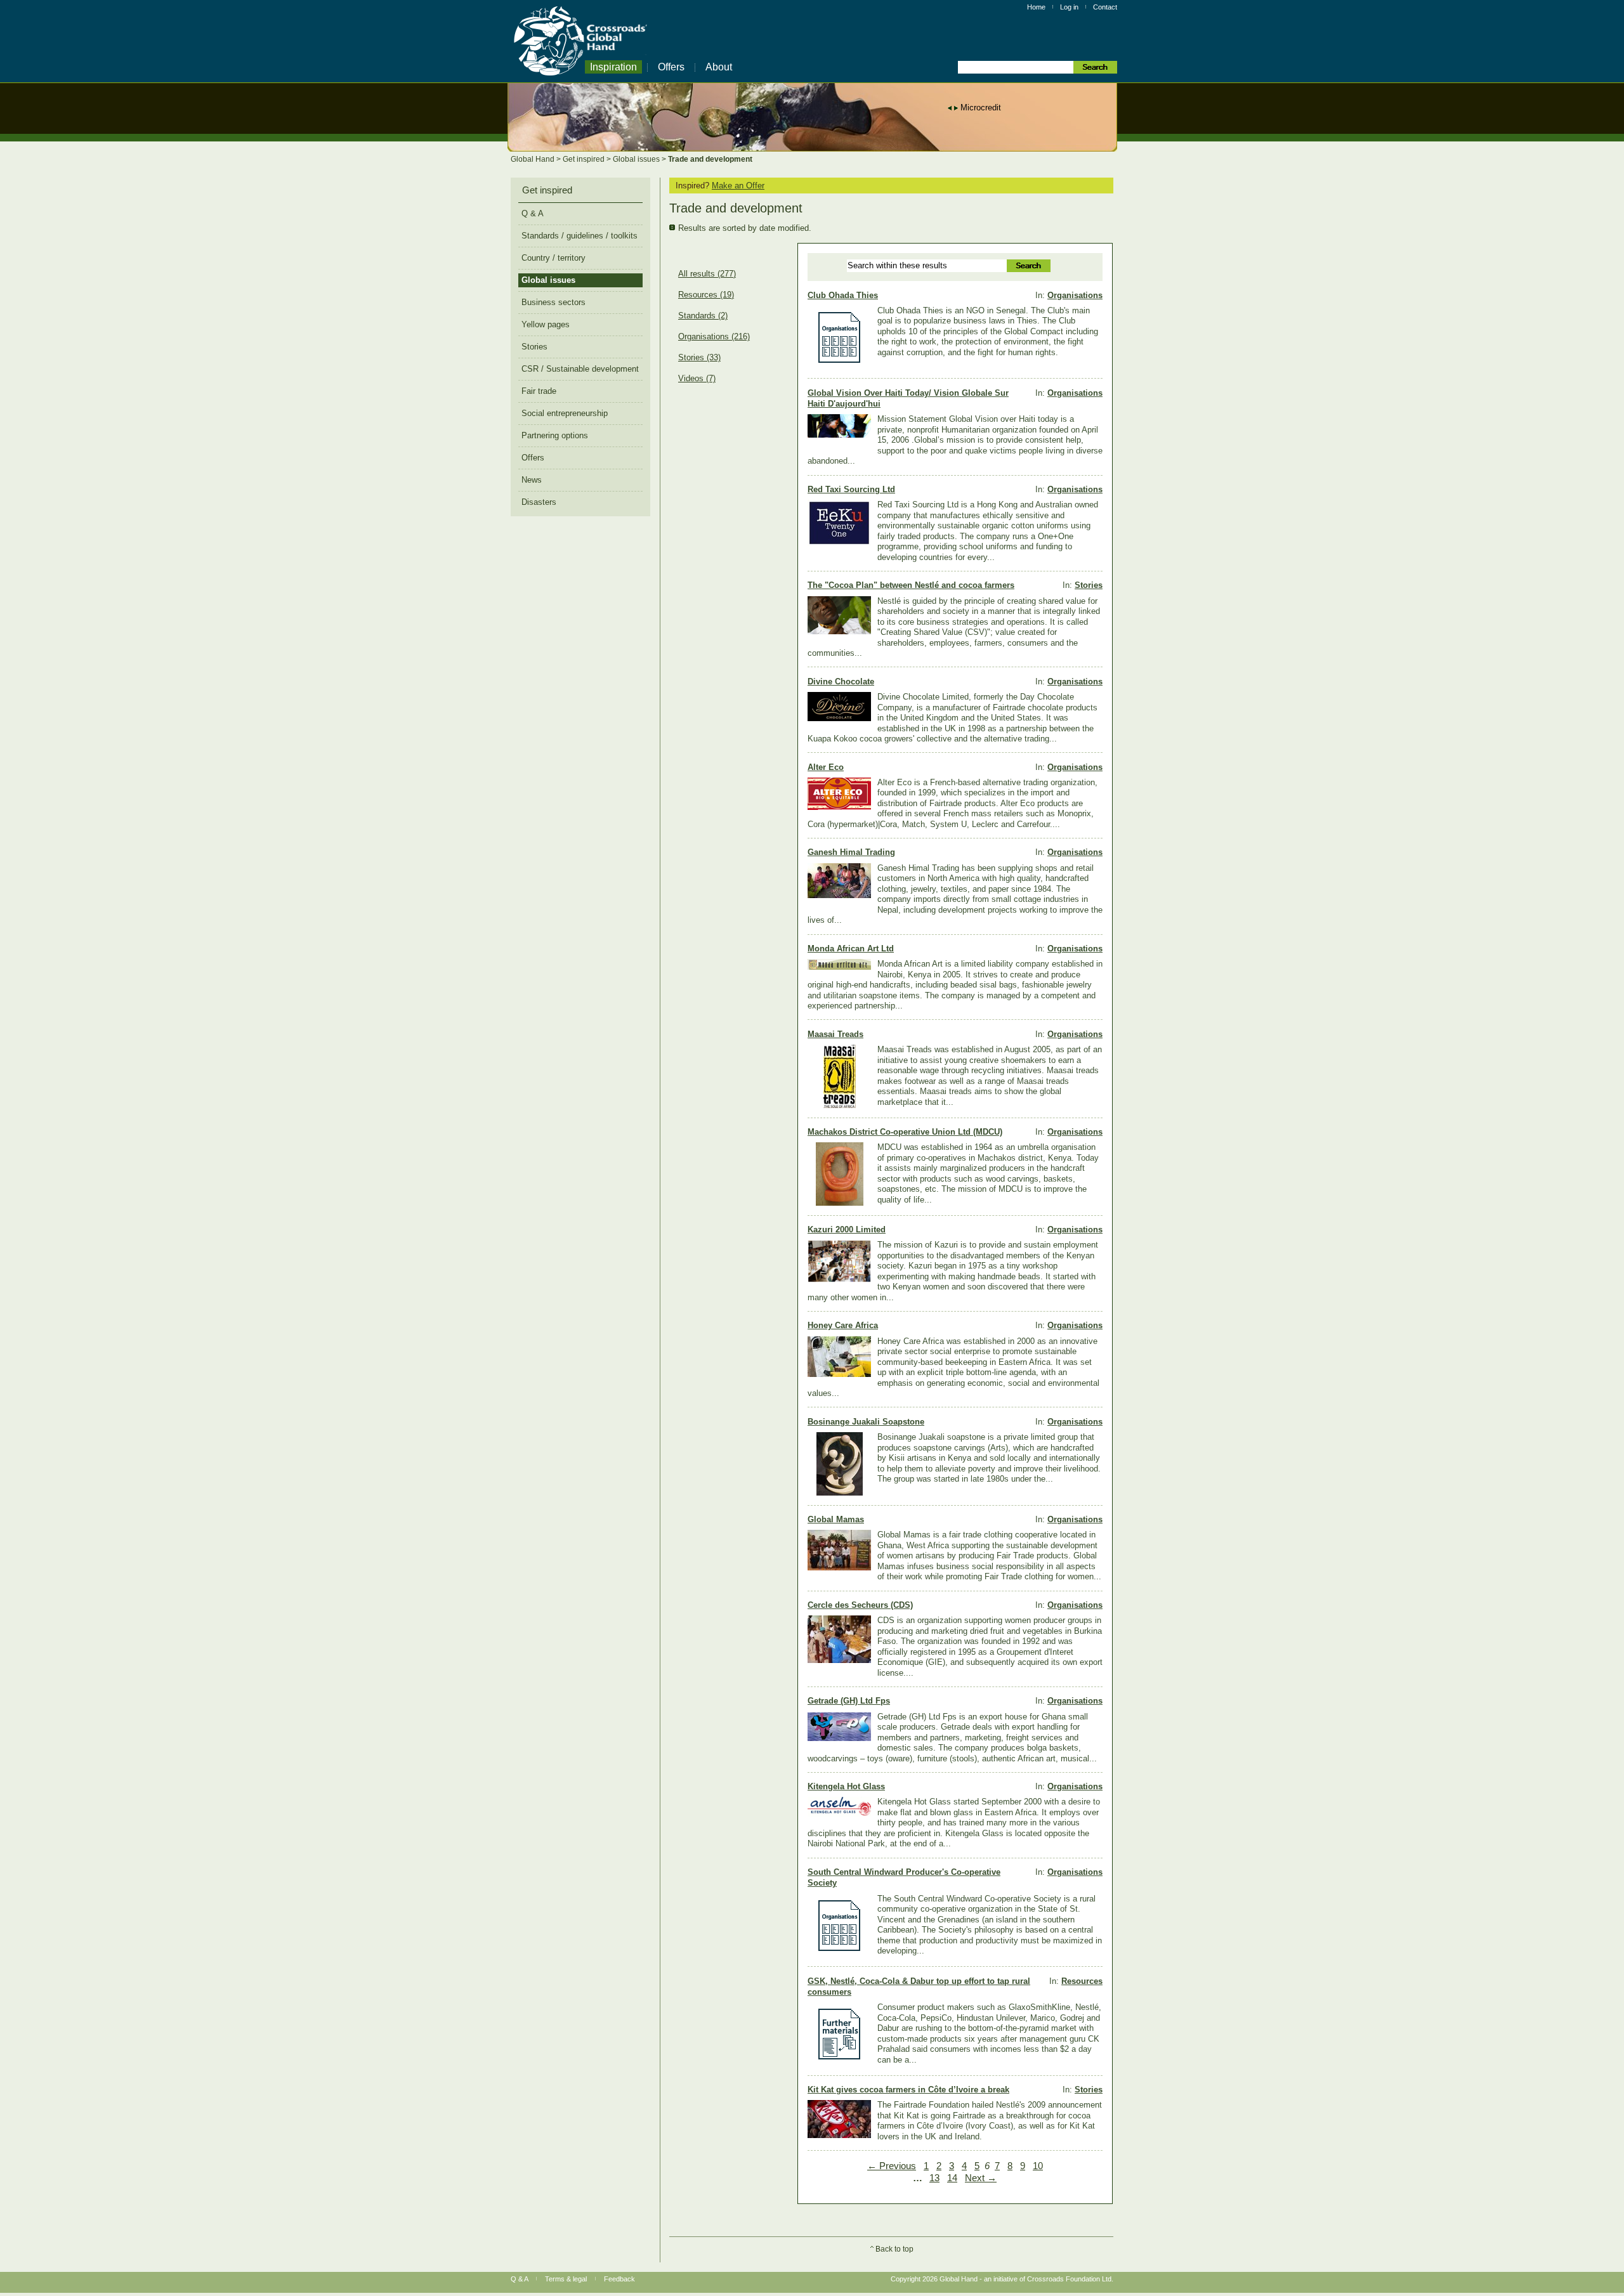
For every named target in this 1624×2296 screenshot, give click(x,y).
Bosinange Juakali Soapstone (866, 1422)
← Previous (892, 2166)
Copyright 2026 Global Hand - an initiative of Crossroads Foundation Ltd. (1002, 2279)
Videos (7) (697, 379)
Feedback (619, 2279)
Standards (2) (703, 316)
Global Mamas (836, 1519)
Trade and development (710, 159)
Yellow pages (546, 324)
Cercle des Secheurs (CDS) (860, 1605)
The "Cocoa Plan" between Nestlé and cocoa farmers (911, 585)
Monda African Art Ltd (851, 949)
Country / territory (553, 258)
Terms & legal (566, 2279)
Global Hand (534, 159)
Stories (1089, 585)
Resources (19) (706, 295)
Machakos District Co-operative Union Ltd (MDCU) (905, 1132)
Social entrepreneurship (565, 413)
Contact (1105, 7)
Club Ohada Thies (843, 295)
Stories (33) (699, 358)
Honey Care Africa (843, 1325)
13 (934, 2178)
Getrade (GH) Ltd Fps (849, 1701)
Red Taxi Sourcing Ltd (851, 489)
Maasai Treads (835, 1034)
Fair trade (539, 391)
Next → (981, 2178)
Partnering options (555, 435)
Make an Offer (738, 186)
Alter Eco (826, 767)
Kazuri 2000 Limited (847, 1230)
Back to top (894, 2249)
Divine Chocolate (841, 682)
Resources (1082, 1981)
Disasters (539, 502)
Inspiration (613, 67)
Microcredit (981, 108)
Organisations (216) (714, 337)
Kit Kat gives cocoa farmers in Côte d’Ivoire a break (908, 2090)
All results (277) (707, 274)
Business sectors (553, 302)
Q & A (533, 213)
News (532, 480)
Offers (671, 67)
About (719, 67)
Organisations (1075, 295)
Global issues (637, 159)
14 (952, 2178)
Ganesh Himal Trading (851, 852)
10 (1038, 2166)
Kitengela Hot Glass (846, 1786)
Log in (1069, 7)
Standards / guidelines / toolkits (580, 236)
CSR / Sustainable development (580, 369)
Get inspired (585, 159)
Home (1036, 7)
